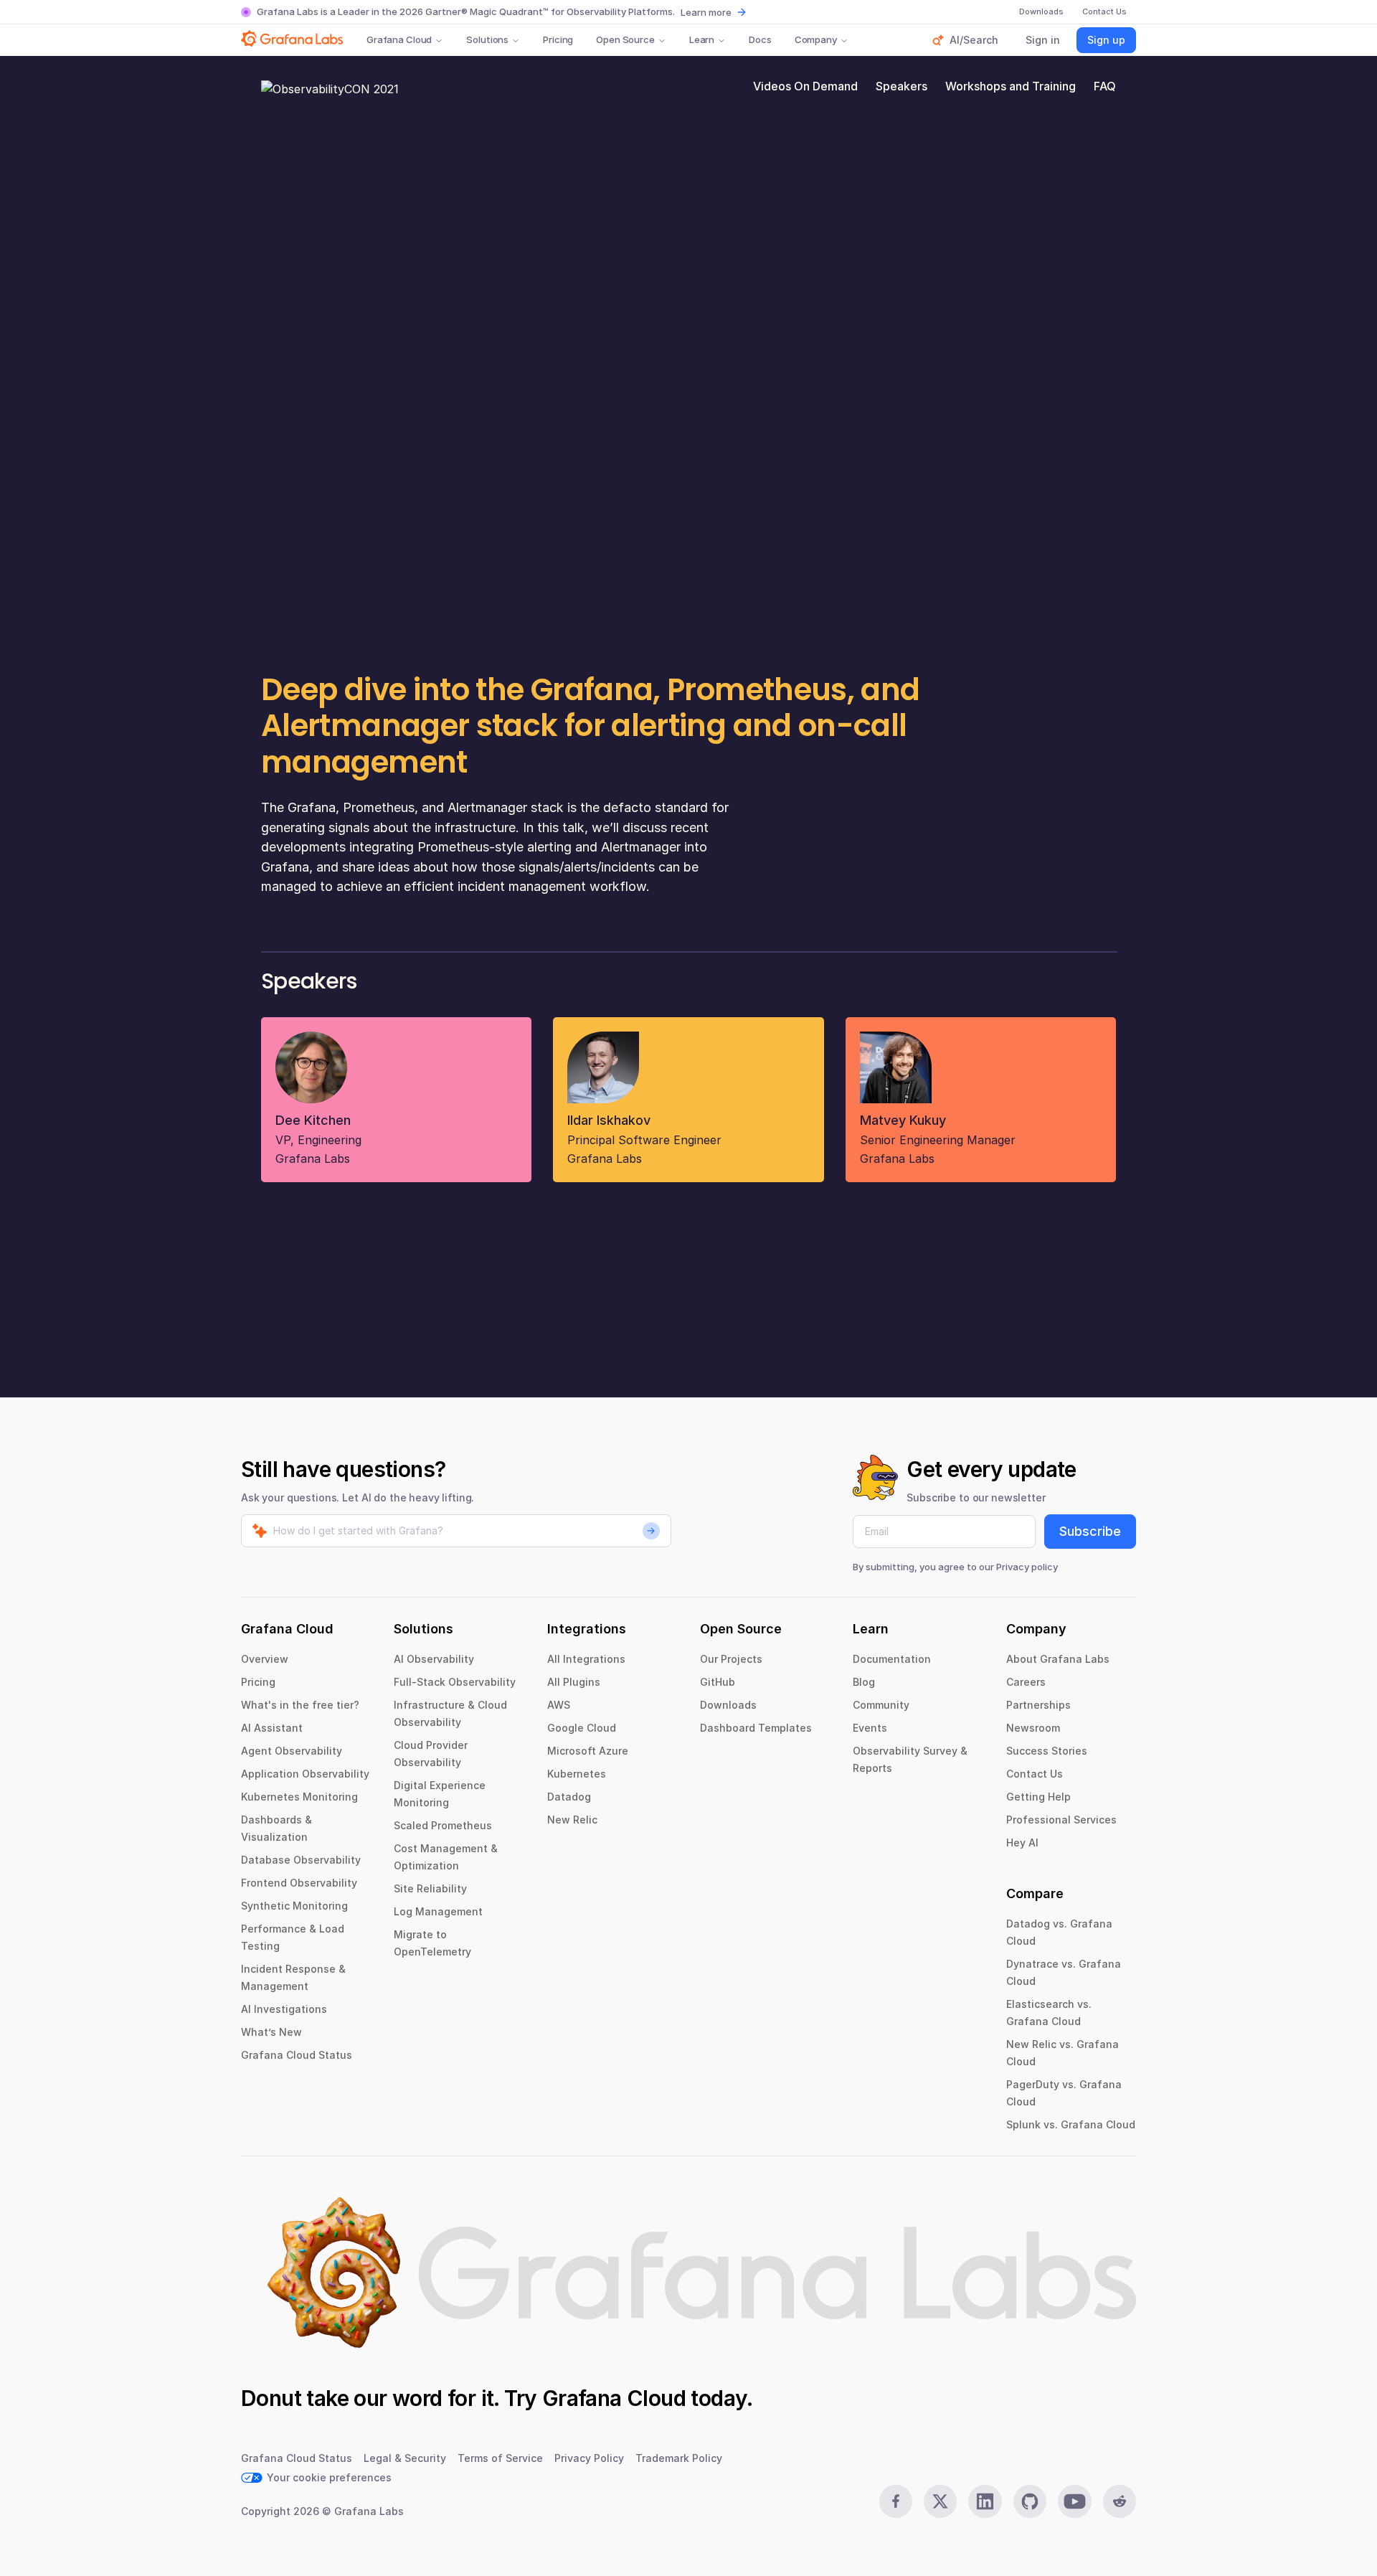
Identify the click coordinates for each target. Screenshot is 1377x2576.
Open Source (625, 39)
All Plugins (574, 1682)
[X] (940, 2501)
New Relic (572, 1820)
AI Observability (434, 1659)
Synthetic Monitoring (294, 1906)
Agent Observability (292, 1751)
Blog (864, 1682)
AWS (559, 1705)
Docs (760, 39)
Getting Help (1038, 1797)
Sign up (1106, 40)
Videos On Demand (805, 86)
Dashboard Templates (756, 1728)
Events (870, 1728)
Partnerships (1038, 1705)
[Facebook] (896, 2501)
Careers (1026, 1682)
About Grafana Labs (1058, 1659)
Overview (265, 1659)
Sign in (1043, 40)
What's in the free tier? (300, 1705)
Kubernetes (577, 1774)
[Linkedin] (985, 2501)
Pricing (558, 39)
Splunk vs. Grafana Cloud (1071, 2124)
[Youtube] (1074, 2501)
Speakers (902, 86)
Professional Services (1061, 1820)
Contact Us (1035, 1774)
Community (881, 1705)
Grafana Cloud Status (297, 2055)
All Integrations (586, 1659)
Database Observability (301, 1860)
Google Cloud (582, 1728)
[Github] (1030, 2501)
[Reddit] (1120, 2501)
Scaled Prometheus (443, 1825)
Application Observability (305, 1774)
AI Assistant (272, 1728)
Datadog (569, 1797)
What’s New (271, 2032)
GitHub (718, 1682)
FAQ (1105, 86)
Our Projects (731, 1659)
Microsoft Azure (588, 1751)
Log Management (438, 1911)
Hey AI (1022, 1843)
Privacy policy (1027, 1567)
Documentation (892, 1659)
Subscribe (1090, 1531)
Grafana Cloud (399, 39)
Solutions (487, 39)
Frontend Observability (299, 1883)
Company (816, 39)
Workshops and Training (1011, 86)
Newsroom (1033, 1728)
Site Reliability (430, 1888)
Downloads (728, 1705)
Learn (702, 39)
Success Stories (1047, 1751)
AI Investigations (284, 2009)
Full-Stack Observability (455, 1682)
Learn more (706, 12)
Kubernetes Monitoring (299, 1797)
